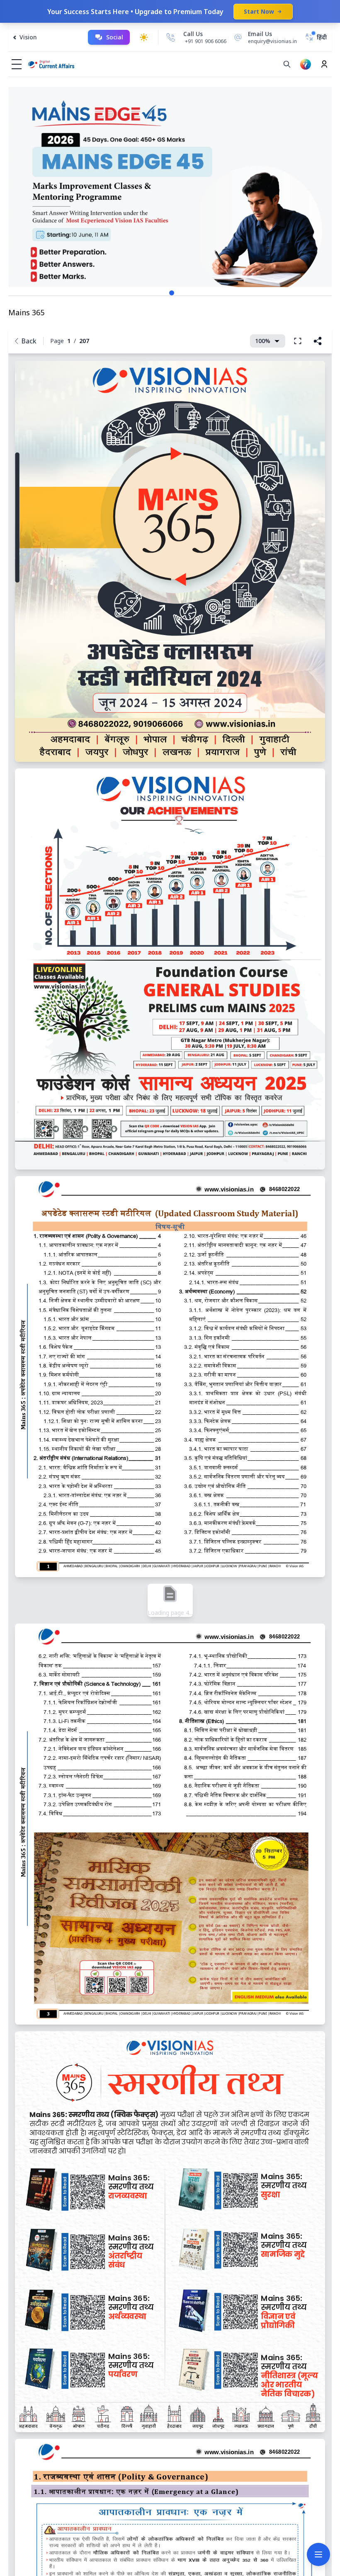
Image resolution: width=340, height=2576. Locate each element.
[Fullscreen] (298, 341)
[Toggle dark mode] (144, 37)
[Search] (287, 64)
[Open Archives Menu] (318, 2554)
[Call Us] (171, 37)
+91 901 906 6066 (206, 41)
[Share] (318, 341)
